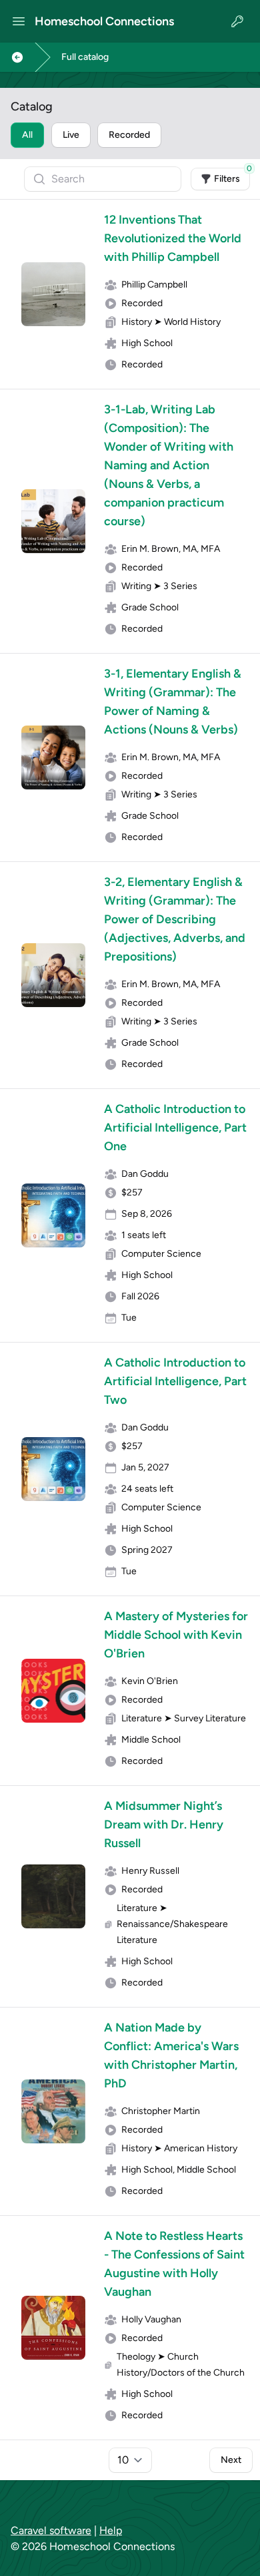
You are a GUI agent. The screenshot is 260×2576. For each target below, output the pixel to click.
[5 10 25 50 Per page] (130, 2460)
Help (111, 2530)
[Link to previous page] (17, 57)
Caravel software (51, 2530)
